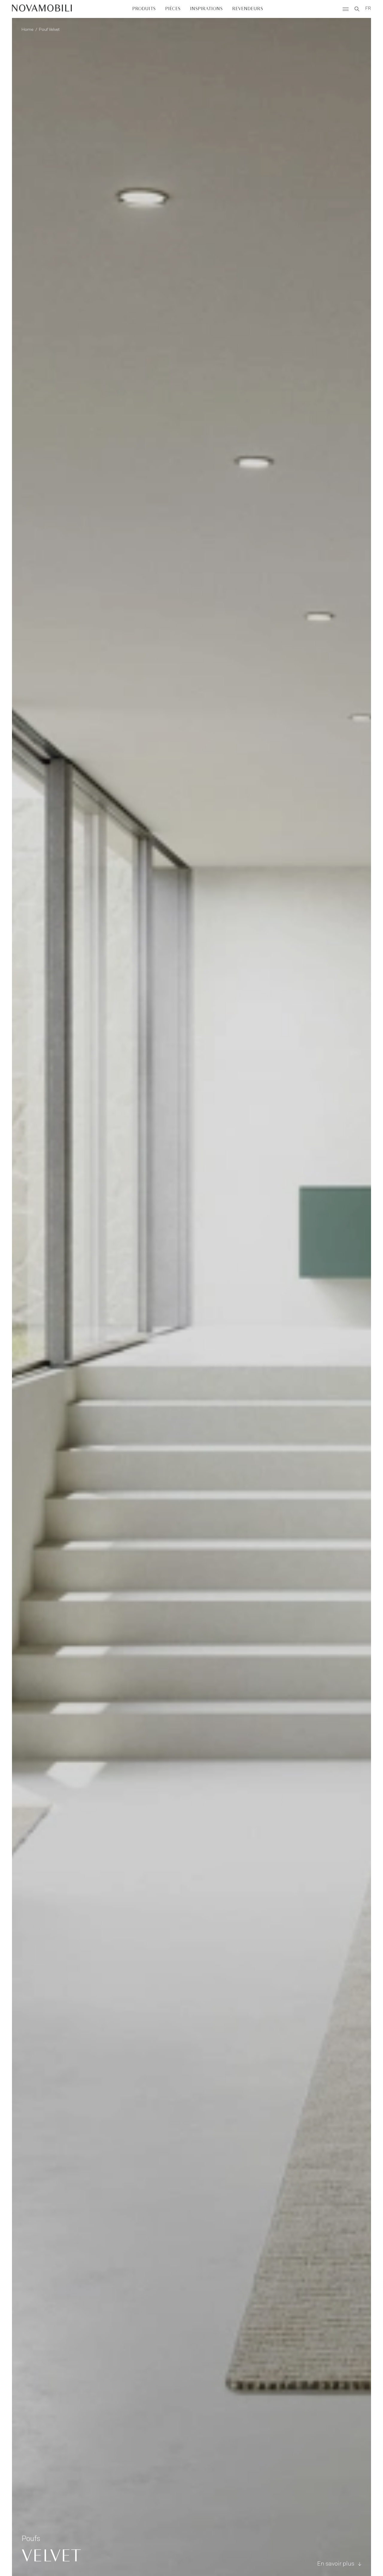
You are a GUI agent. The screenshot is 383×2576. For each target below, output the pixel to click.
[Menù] (346, 9)
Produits (144, 9)
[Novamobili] (42, 9)
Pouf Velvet (49, 30)
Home (28, 30)
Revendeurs (248, 9)
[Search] (357, 9)
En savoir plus (336, 2564)
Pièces (173, 9)
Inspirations (206, 9)
